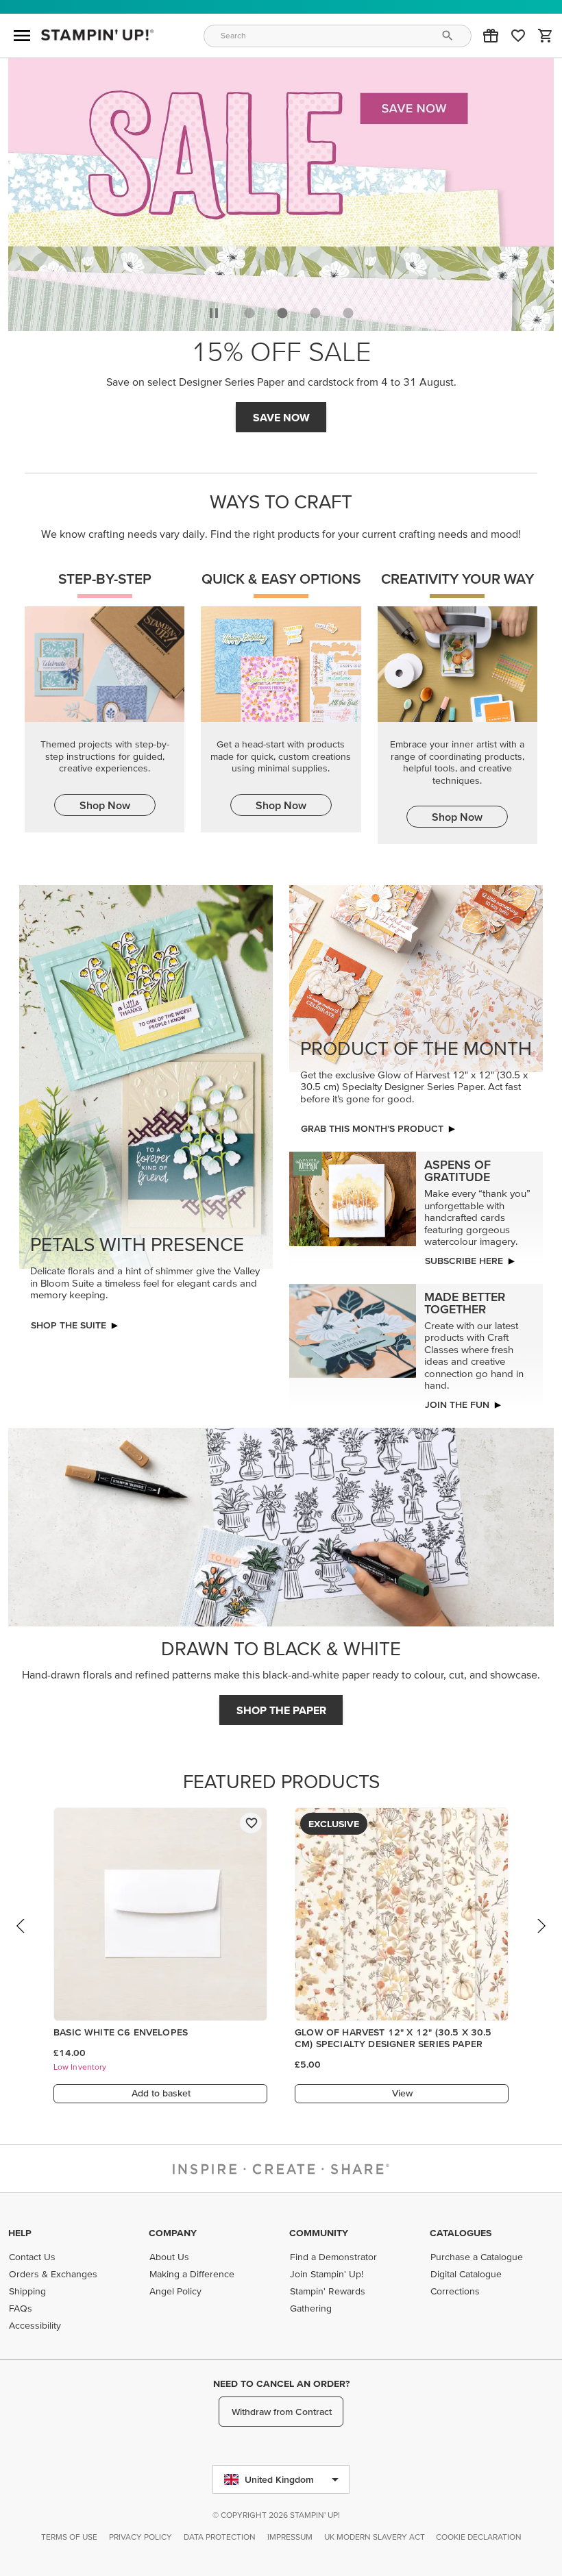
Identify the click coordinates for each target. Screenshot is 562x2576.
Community (319, 2233)
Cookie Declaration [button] (479, 2537)
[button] (491, 36)
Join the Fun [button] (457, 1404)
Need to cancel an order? (281, 2383)
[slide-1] (282, 313)
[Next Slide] (541, 1939)
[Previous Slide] (21, 1939)
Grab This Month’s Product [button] (281, 417)
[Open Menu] (22, 36)
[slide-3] (348, 313)
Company (173, 2233)
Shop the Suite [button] (69, 1325)
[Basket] (546, 36)
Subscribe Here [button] (464, 1261)
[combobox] (338, 36)
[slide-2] (315, 313)
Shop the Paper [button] (281, 1710)
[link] (518, 36)
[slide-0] (249, 313)
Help (20, 2233)
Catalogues (461, 2233)
